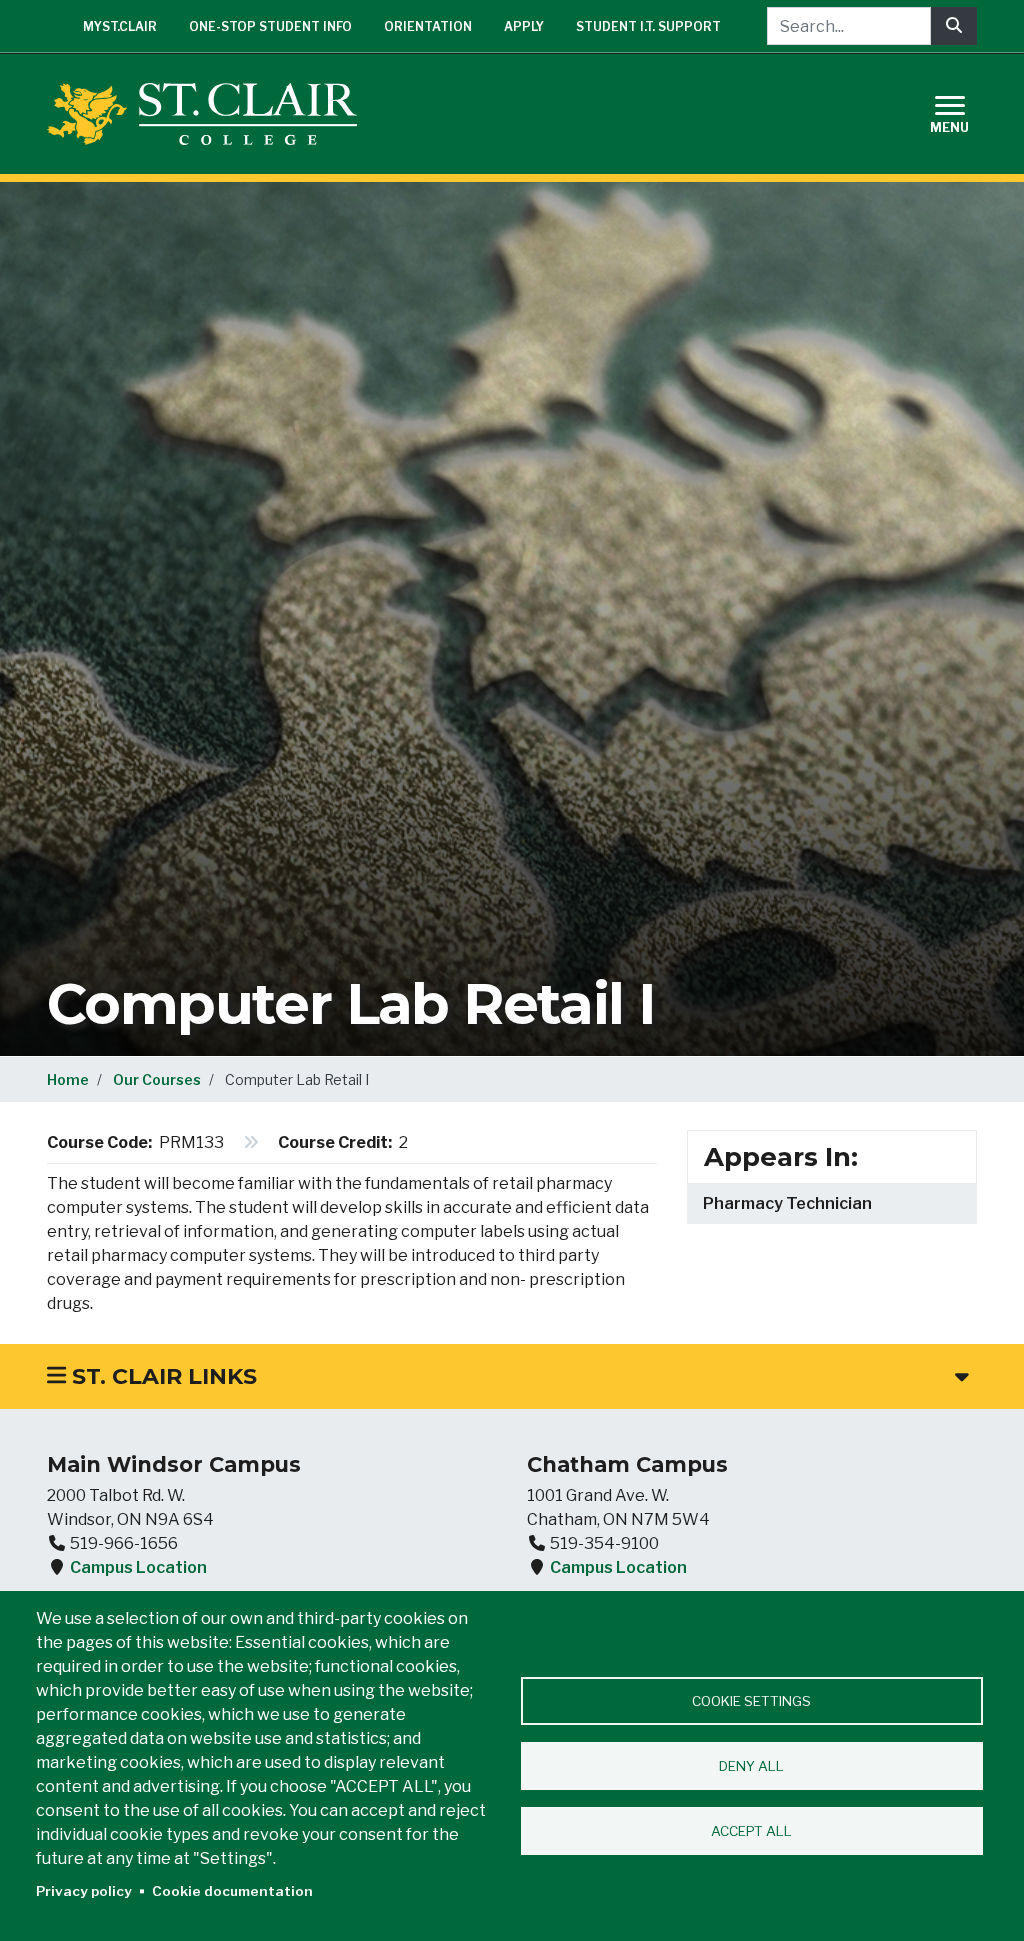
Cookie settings (751, 1701)
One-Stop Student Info (270, 26)
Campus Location (138, 1567)
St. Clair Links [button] (161, 1376)
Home (68, 1079)
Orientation (428, 26)
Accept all (751, 1831)
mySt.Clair (120, 26)
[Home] (210, 114)
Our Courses (157, 1079)
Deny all (751, 1766)
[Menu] (962, 111)
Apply (524, 26)
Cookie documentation (232, 1891)
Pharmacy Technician (787, 1203)
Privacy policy (84, 1891)
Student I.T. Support (648, 26)
